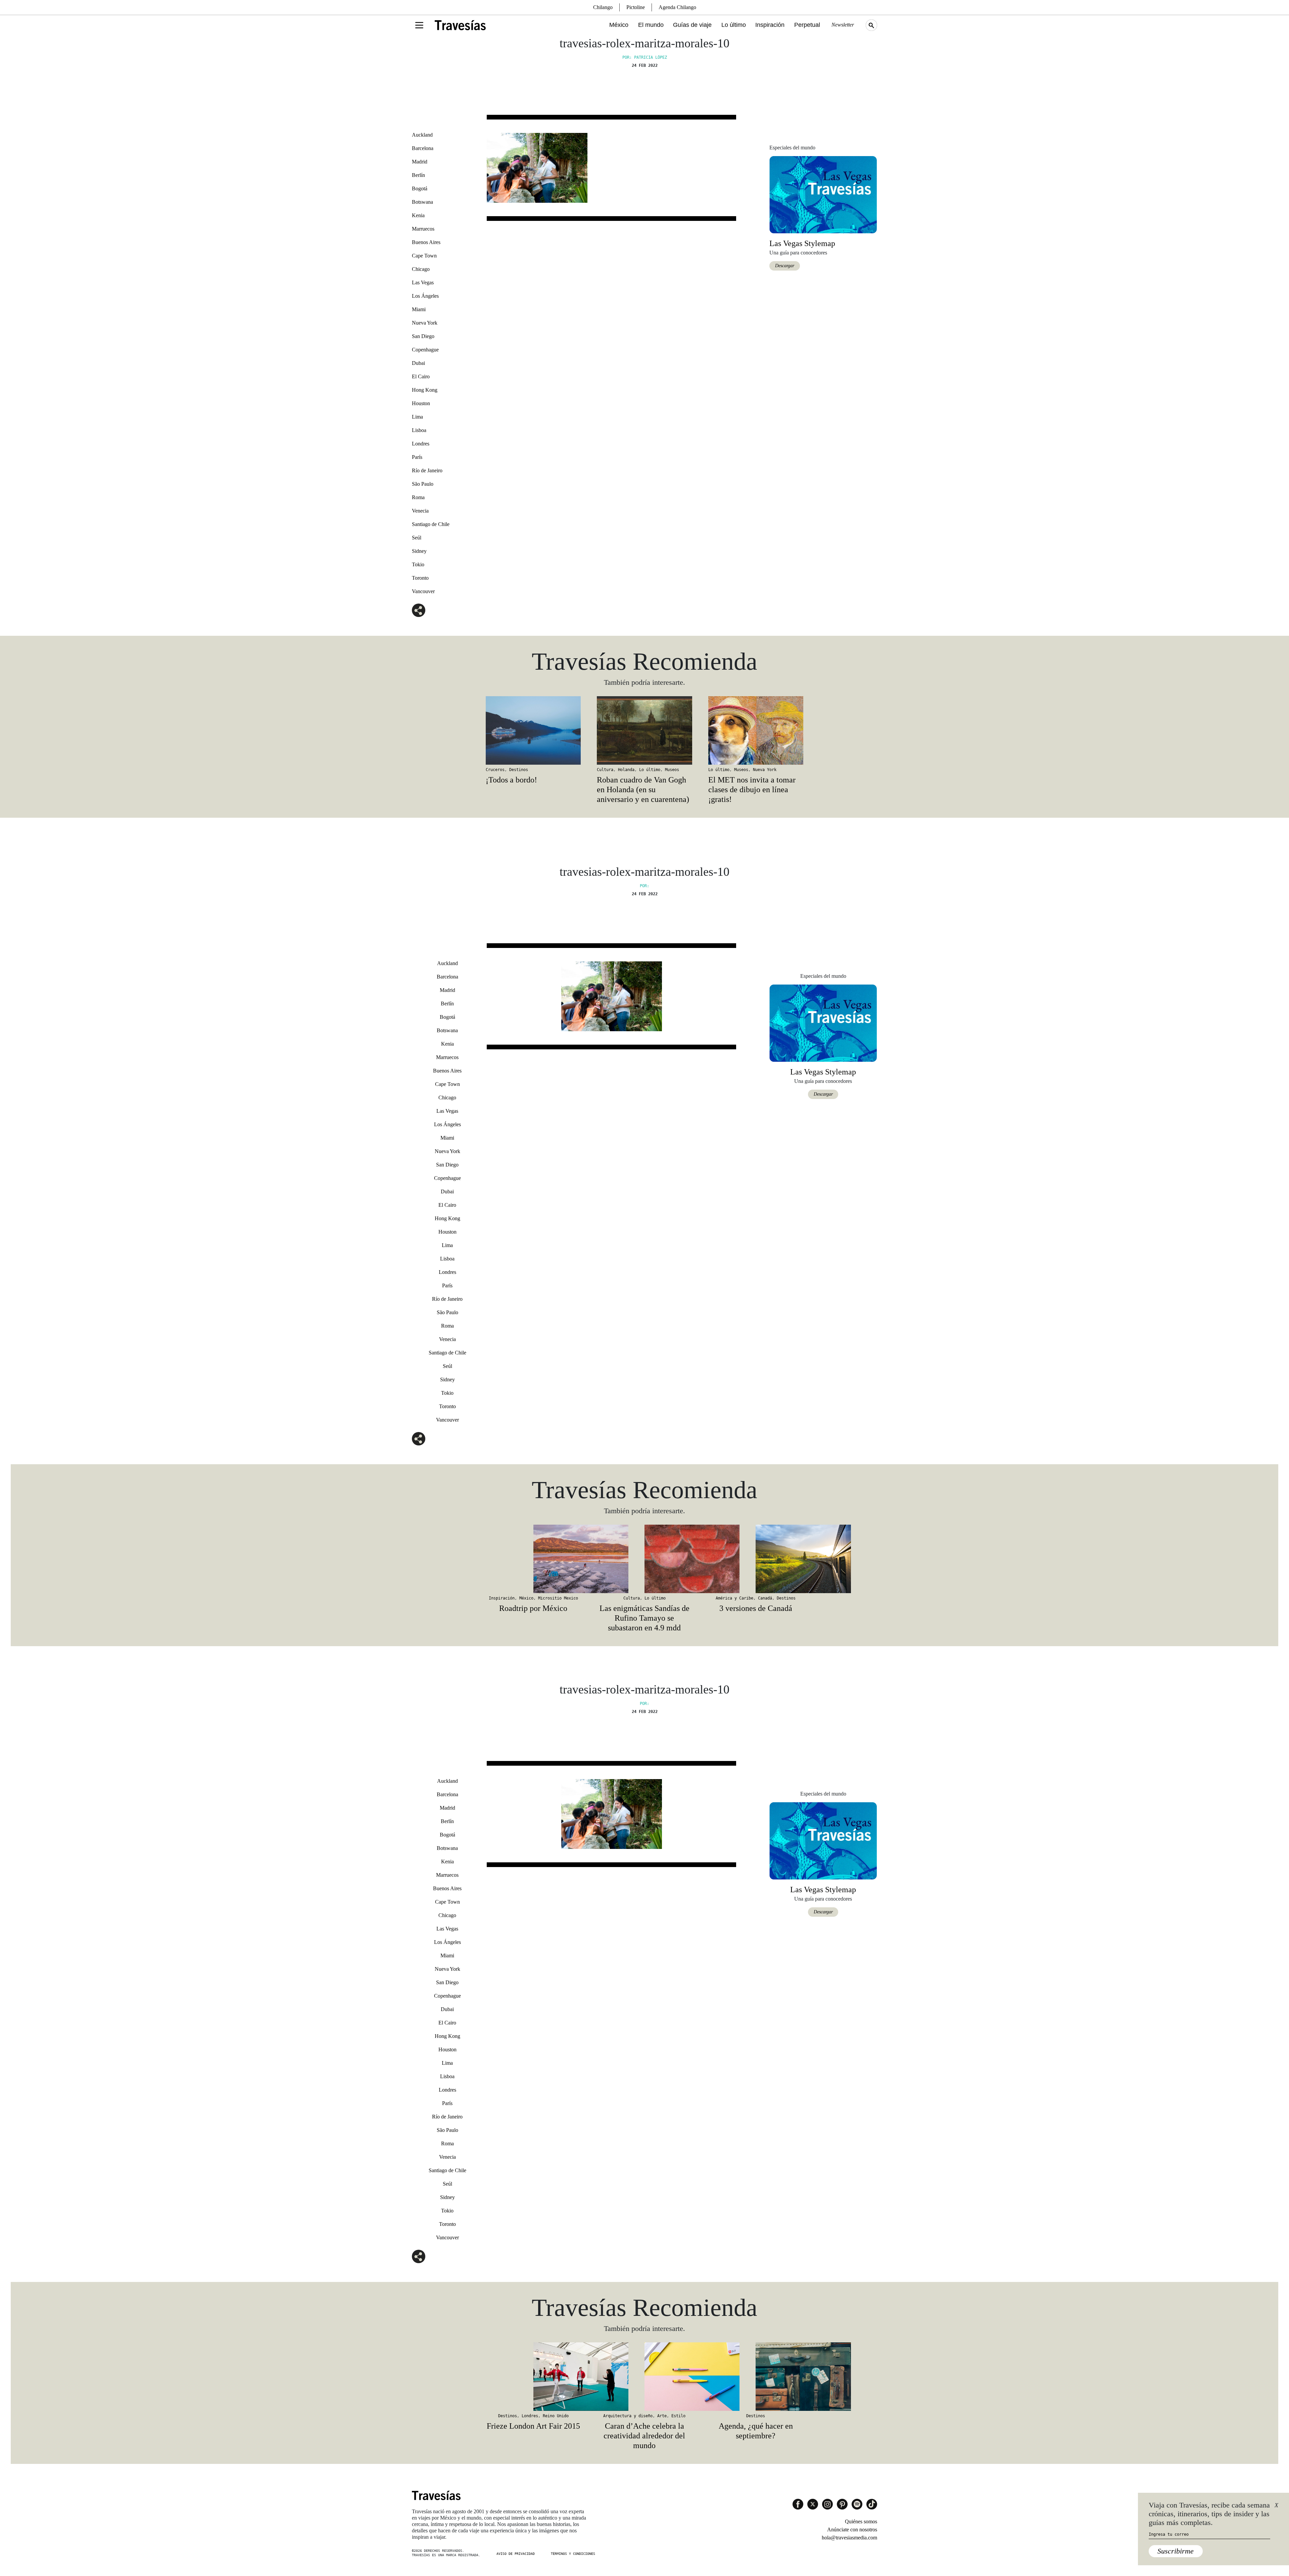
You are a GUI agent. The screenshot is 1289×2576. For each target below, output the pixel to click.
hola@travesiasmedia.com (849, 2538)
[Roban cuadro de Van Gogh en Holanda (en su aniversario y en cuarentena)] (644, 730)
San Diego (423, 336)
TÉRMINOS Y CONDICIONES (573, 2554)
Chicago (421, 269)
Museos (672, 770)
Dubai (418, 363)
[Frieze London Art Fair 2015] (533, 2377)
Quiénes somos (861, 2521)
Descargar (785, 266)
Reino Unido (556, 2416)
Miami (419, 309)
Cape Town (424, 256)
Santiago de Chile (431, 524)
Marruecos (423, 229)
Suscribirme (1176, 2551)
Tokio (418, 564)
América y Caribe (734, 1598)
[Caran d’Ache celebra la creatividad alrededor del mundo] (644, 2377)
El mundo (651, 25)
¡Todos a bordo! (511, 780)
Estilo (678, 2416)
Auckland (422, 135)
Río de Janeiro (427, 470)
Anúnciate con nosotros (852, 2530)
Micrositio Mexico (558, 1598)
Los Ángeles (425, 296)
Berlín (418, 175)
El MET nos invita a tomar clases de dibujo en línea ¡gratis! (752, 790)
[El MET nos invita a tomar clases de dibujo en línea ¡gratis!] (756, 730)
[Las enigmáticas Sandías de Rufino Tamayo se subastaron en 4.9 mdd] (644, 1559)
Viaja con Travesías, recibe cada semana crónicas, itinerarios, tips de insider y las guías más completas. (1209, 2514)
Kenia (418, 215)
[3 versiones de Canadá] (756, 1559)
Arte (662, 2416)
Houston (421, 403)
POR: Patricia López (645, 57)
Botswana (422, 202)
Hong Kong (425, 390)
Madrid (420, 162)
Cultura (605, 770)
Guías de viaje (692, 25)
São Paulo (423, 484)
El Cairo (421, 376)
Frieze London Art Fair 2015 (533, 2426)
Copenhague (425, 350)
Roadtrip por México (533, 1608)
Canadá (765, 1598)
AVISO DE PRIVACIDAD (516, 2554)
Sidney (419, 551)
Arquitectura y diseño (628, 2416)
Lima (417, 417)
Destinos (519, 770)
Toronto (420, 578)
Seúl (417, 538)
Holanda (626, 770)
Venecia (420, 511)
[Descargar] (823, 194)
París (417, 457)
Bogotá (420, 188)
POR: (644, 886)
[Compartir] (419, 610)
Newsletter (843, 25)
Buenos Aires (426, 242)
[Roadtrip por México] (533, 1559)
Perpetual (807, 25)
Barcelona (423, 148)
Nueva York (425, 323)
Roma (418, 497)
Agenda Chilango (677, 7)
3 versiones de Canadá (756, 1608)
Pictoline (636, 7)
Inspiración (770, 25)
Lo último (734, 25)
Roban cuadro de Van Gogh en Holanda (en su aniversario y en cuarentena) (643, 790)
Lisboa (419, 430)
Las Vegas (423, 282)
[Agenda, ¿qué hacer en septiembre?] (756, 2377)
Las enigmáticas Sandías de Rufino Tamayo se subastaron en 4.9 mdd (644, 1618)
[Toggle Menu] (419, 25)
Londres (421, 444)
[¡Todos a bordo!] (533, 730)
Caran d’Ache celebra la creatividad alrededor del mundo (644, 2436)
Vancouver (423, 591)
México (619, 25)
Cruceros (495, 770)
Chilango (603, 7)
